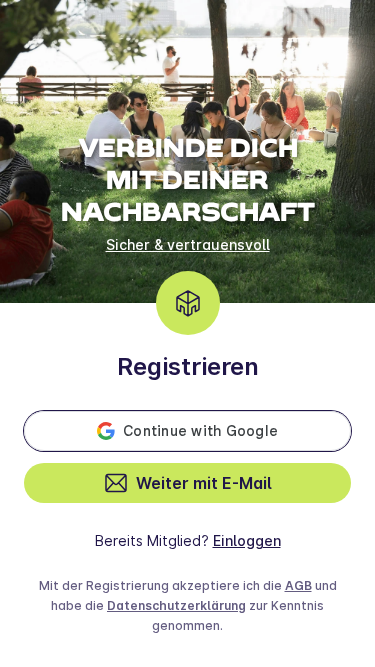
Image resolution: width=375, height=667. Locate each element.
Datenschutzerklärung (176, 605)
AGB (298, 585)
